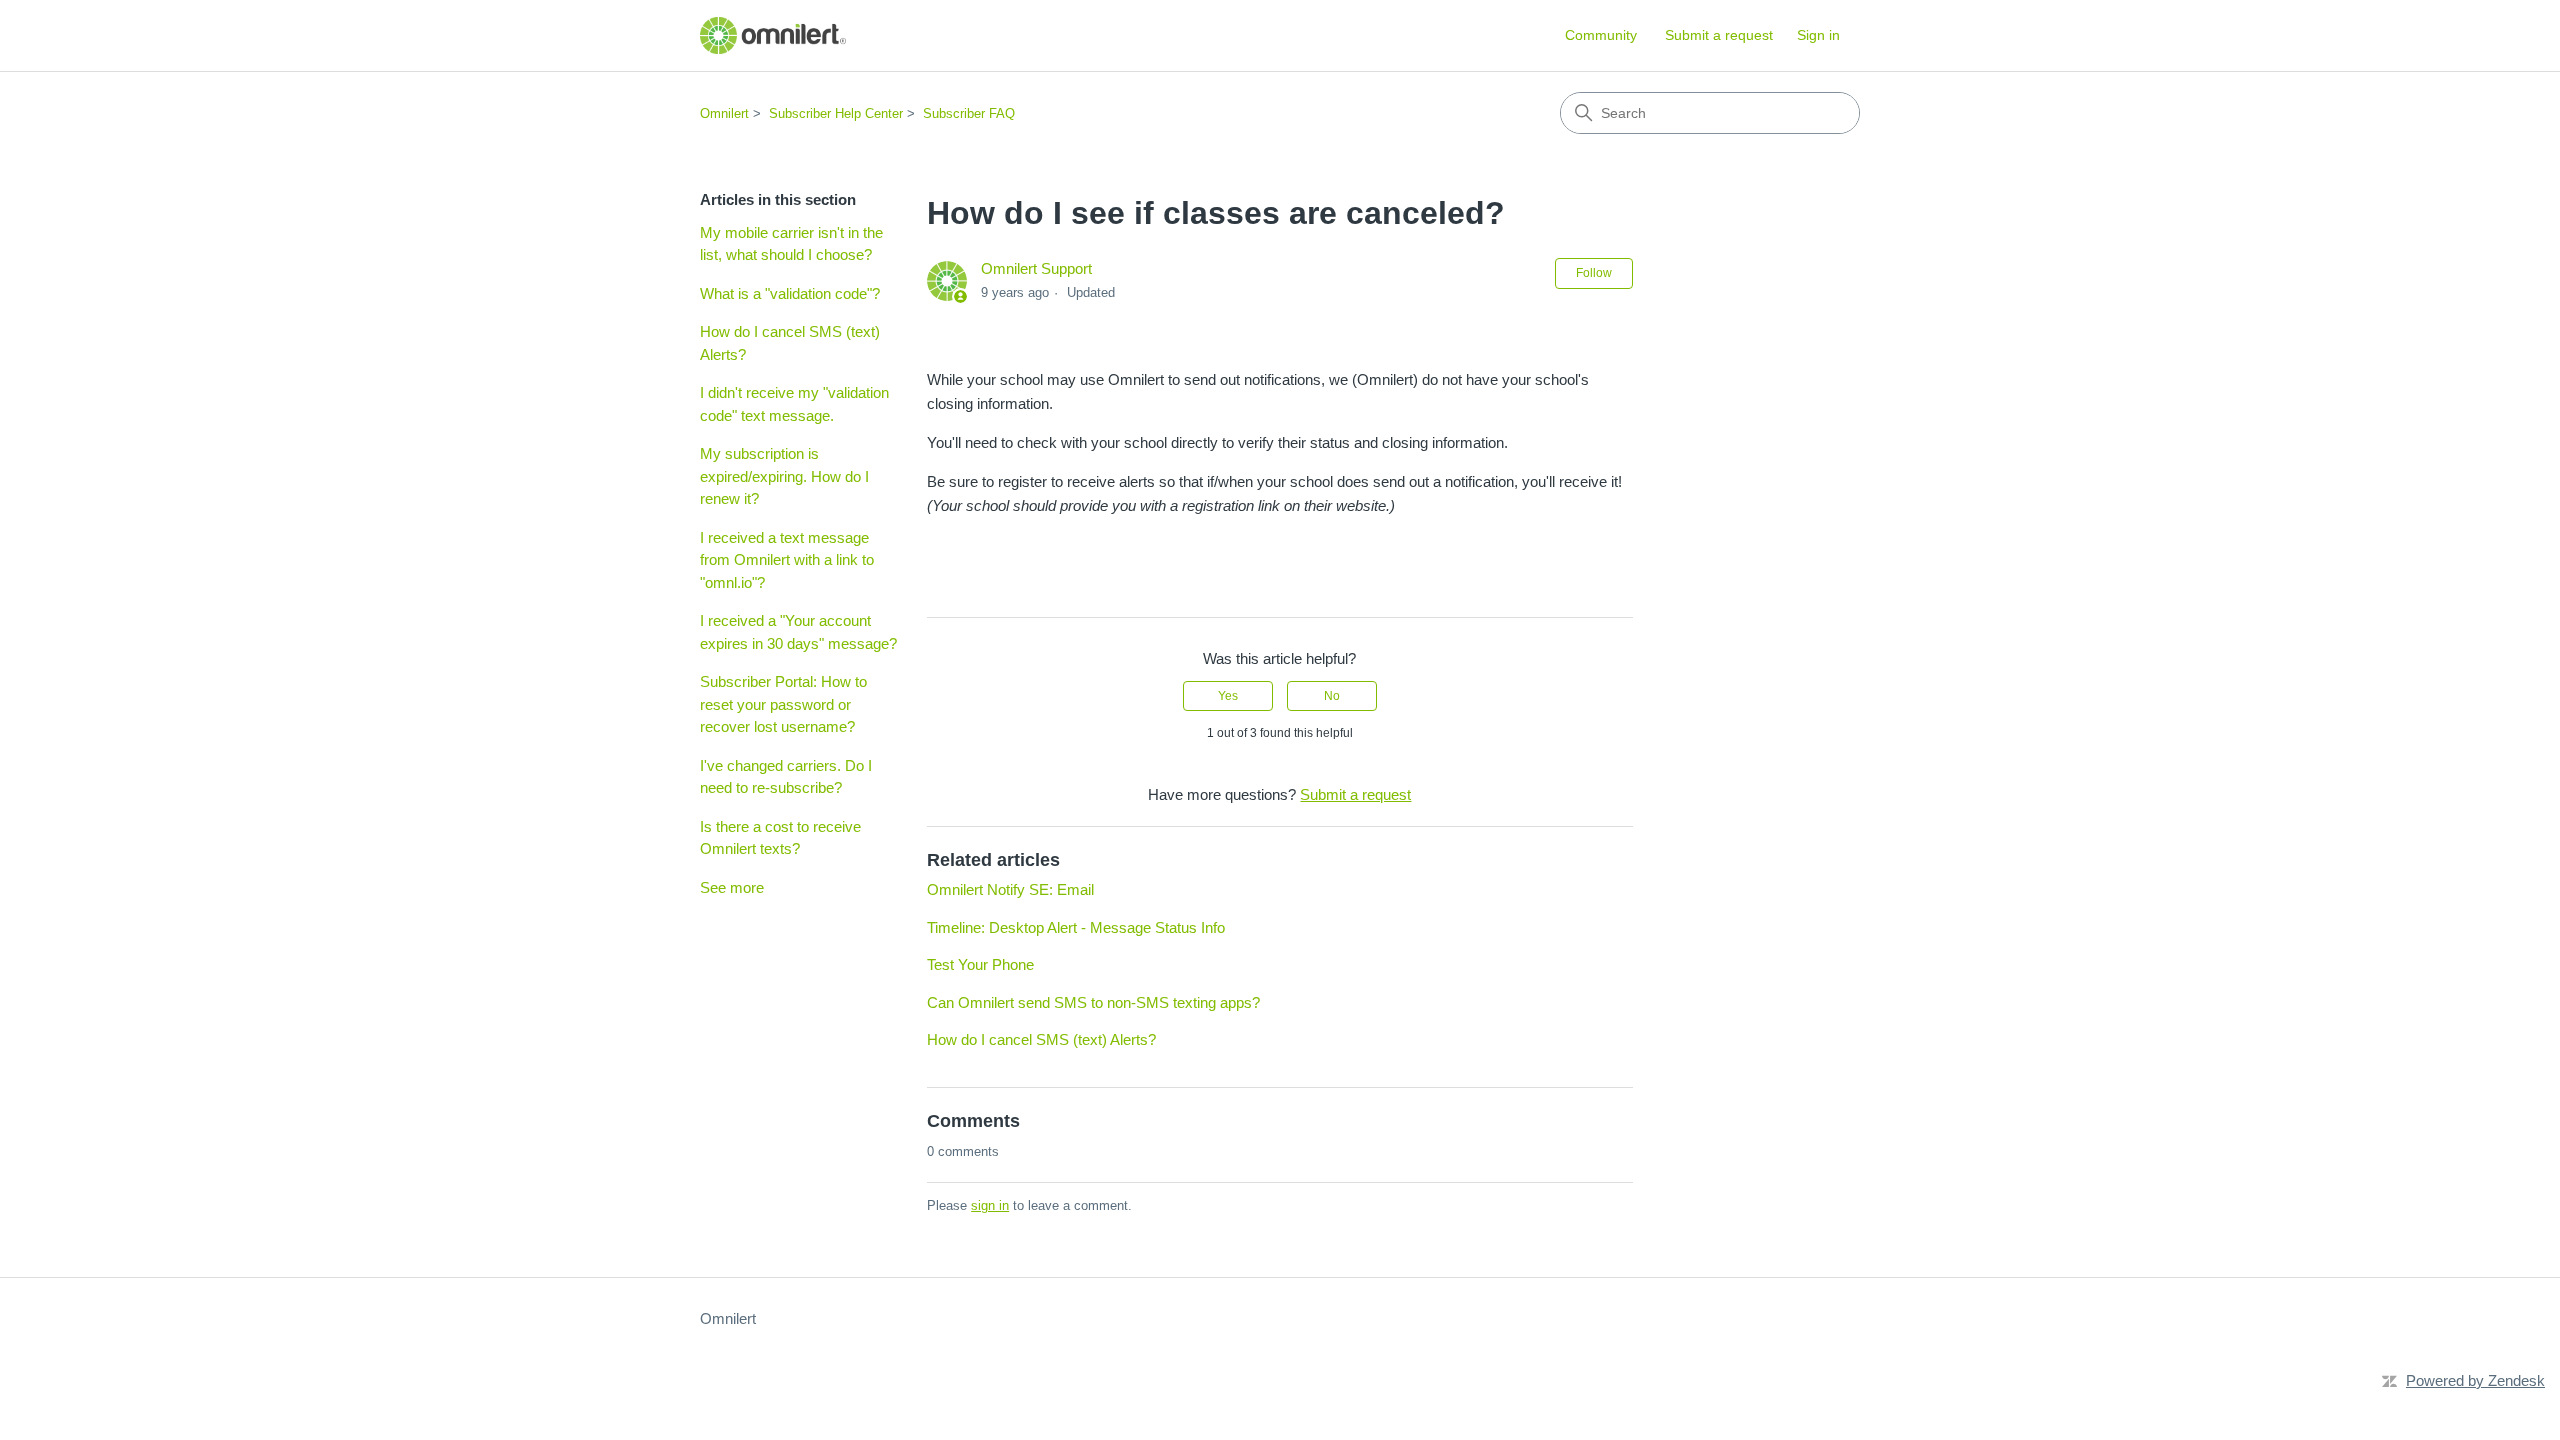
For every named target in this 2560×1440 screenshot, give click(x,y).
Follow (1594, 273)
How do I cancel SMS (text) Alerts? (790, 343)
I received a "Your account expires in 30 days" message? (798, 632)
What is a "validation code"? (790, 293)
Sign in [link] (1818, 35)
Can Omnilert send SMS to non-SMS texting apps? (1093, 1002)
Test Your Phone (980, 964)
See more (732, 887)
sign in (990, 1205)
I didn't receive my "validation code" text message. (794, 404)
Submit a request (1719, 35)
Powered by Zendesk (2475, 1380)
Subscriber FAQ (969, 113)
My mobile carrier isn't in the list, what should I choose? (791, 244)
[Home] (773, 35)
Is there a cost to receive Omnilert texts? (780, 838)
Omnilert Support (1036, 268)
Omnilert (724, 113)
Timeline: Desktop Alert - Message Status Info (1076, 927)
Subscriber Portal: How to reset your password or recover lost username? (783, 704)
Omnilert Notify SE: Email (1010, 889)
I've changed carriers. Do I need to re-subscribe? (786, 777)
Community (1601, 35)
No (1332, 696)
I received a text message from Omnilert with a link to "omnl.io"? (787, 560)
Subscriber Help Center (836, 113)
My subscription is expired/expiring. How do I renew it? (784, 476)
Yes (1228, 696)
